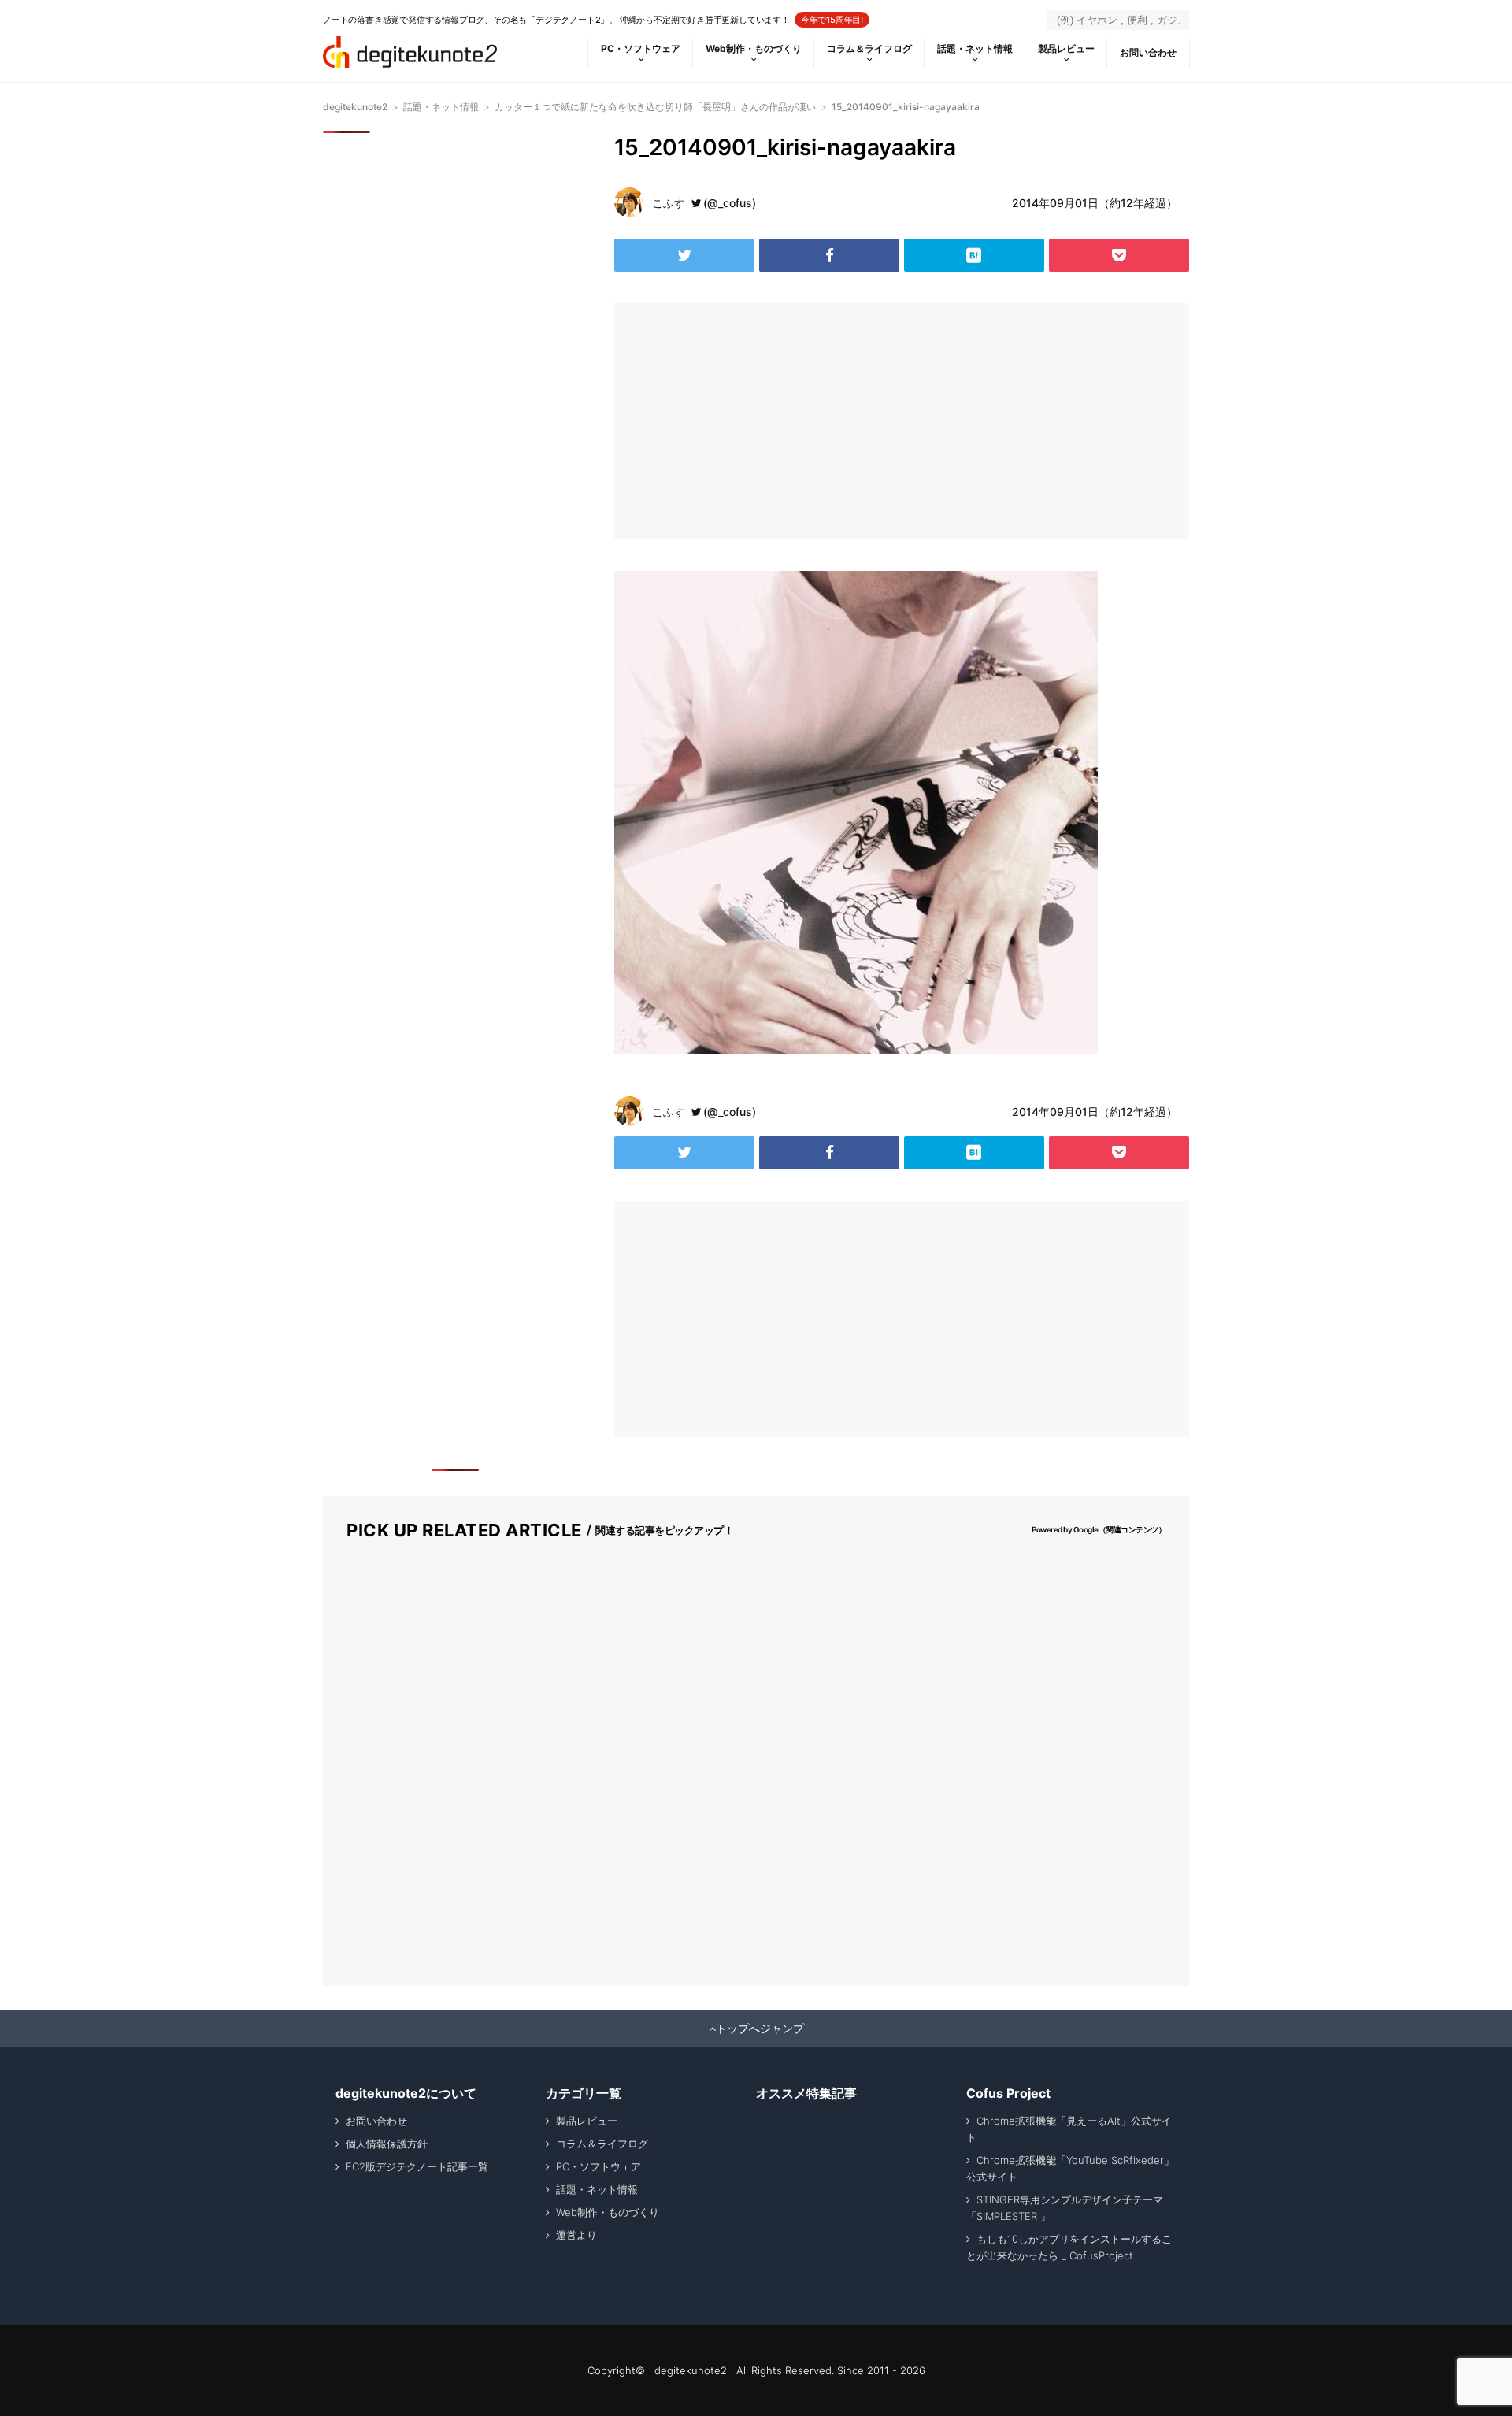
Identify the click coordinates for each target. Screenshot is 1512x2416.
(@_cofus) (730, 203)
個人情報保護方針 (387, 2144)
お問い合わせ (1148, 52)
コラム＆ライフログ (869, 48)
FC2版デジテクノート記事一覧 (417, 2166)
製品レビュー (1066, 48)
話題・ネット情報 (975, 48)
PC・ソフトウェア (641, 48)
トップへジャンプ (760, 2029)
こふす (669, 203)
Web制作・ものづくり (754, 48)
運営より (576, 2235)
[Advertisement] (754, 421)
